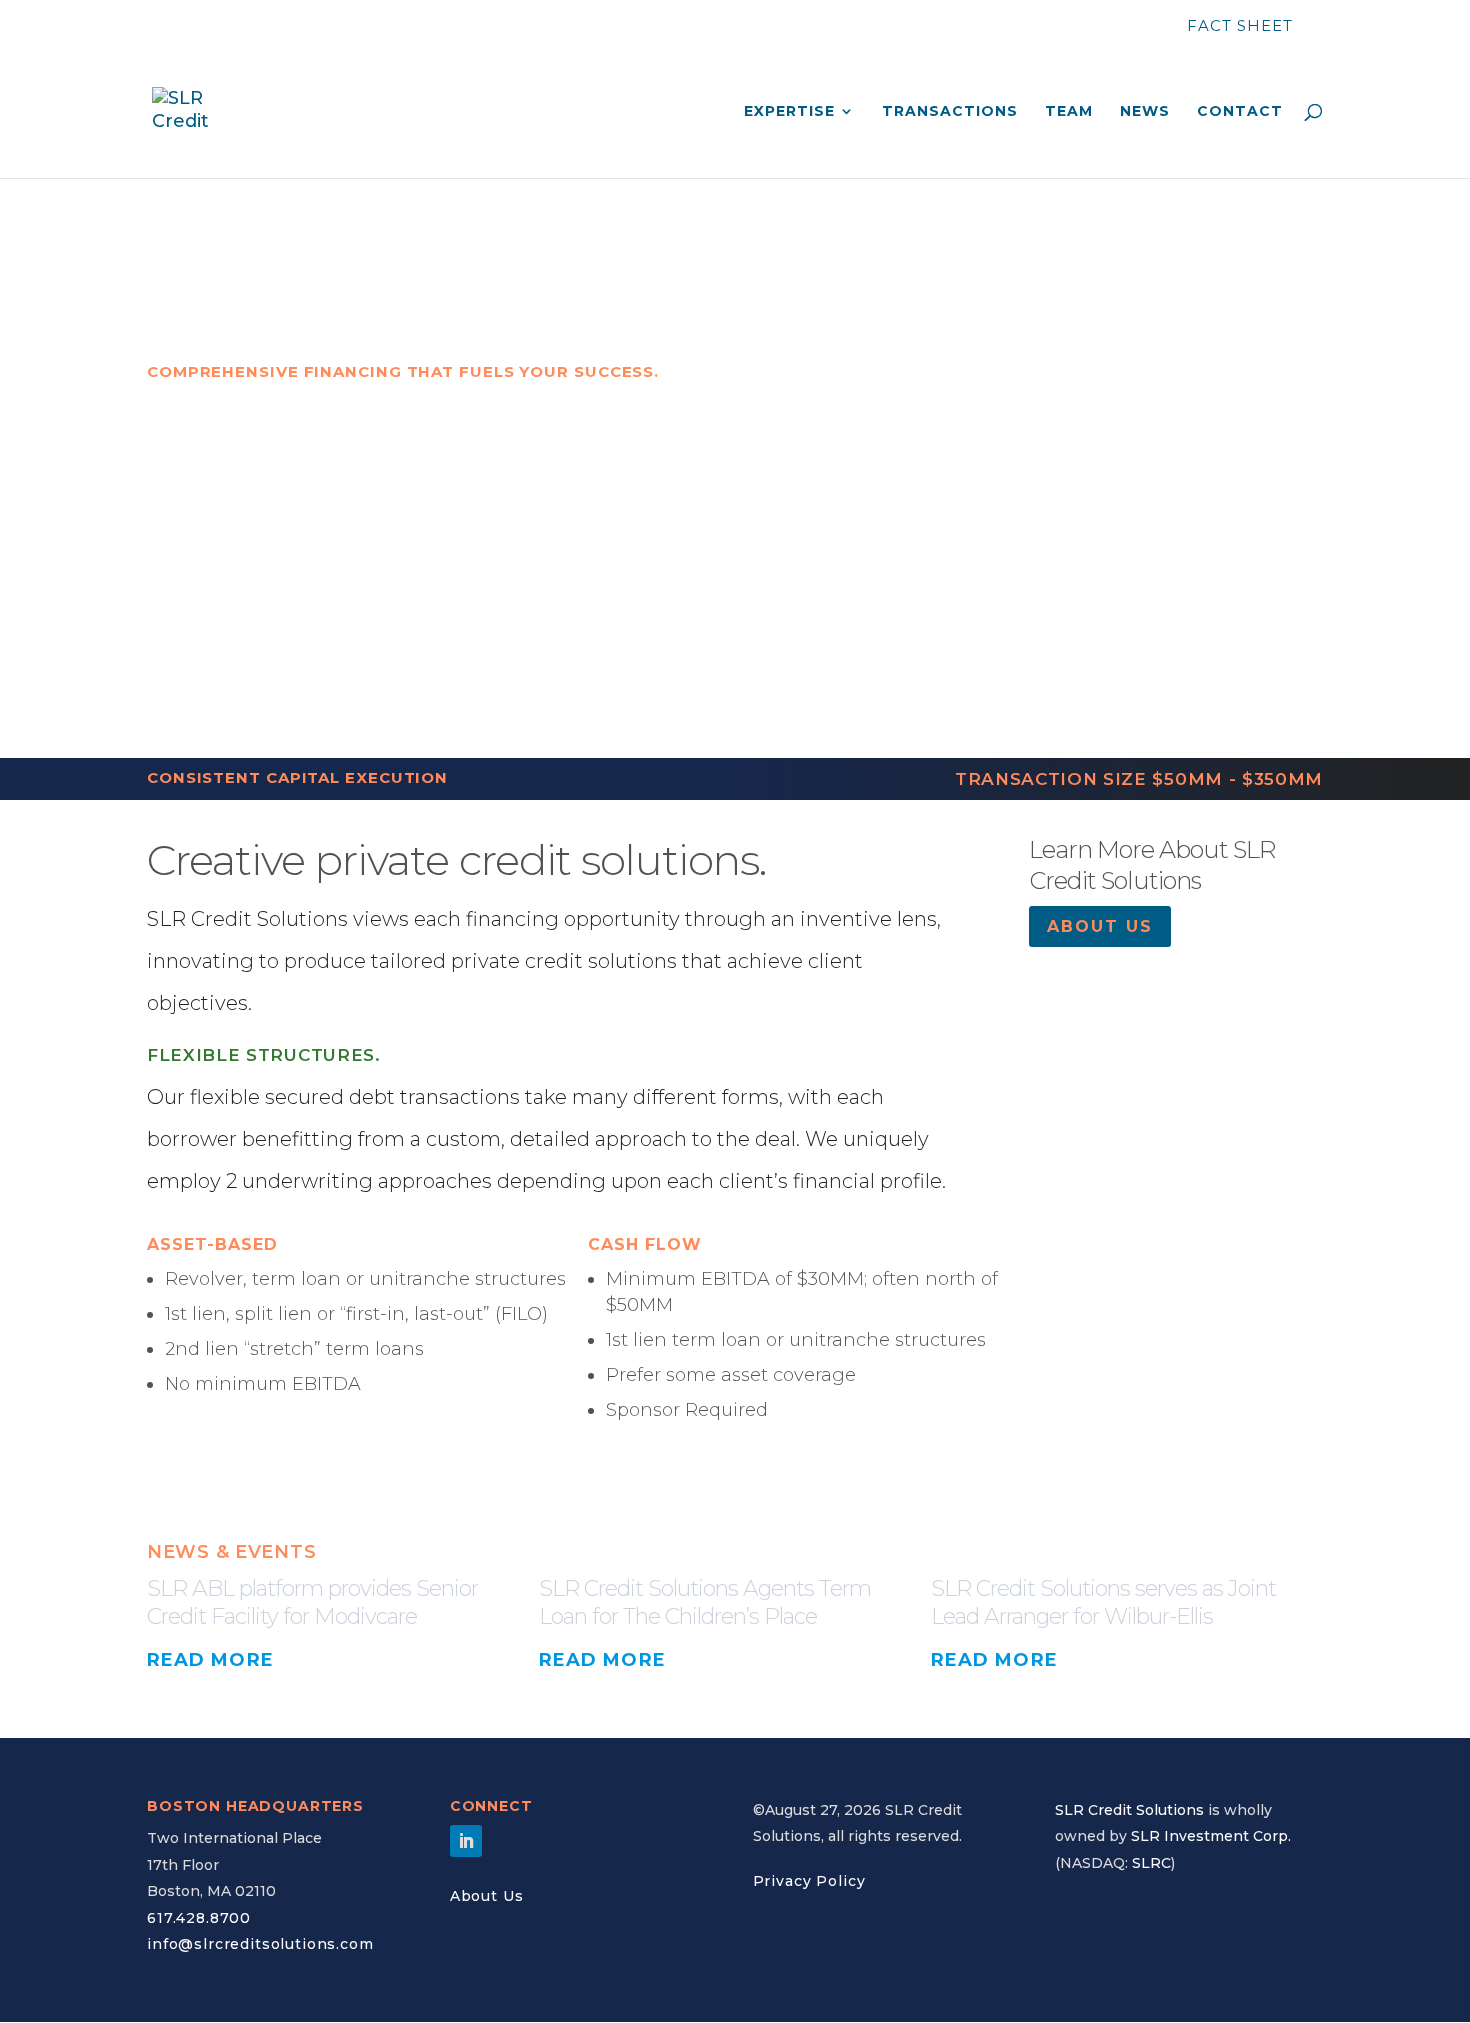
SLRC (1151, 1863)
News (1145, 112)
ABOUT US (1100, 926)
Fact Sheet (1240, 25)
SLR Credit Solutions (1129, 1810)
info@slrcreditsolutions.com (260, 1944)
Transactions (950, 112)
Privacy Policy (809, 1881)
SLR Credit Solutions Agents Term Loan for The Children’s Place (705, 1603)
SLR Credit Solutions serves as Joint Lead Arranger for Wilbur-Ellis (1103, 1603)
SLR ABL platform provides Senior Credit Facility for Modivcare (312, 1603)
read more (210, 1660)
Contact (1240, 112)
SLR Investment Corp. (1211, 1836)
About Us (487, 1896)
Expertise (789, 112)
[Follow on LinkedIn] (466, 1841)
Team (1069, 112)
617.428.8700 (199, 1918)
